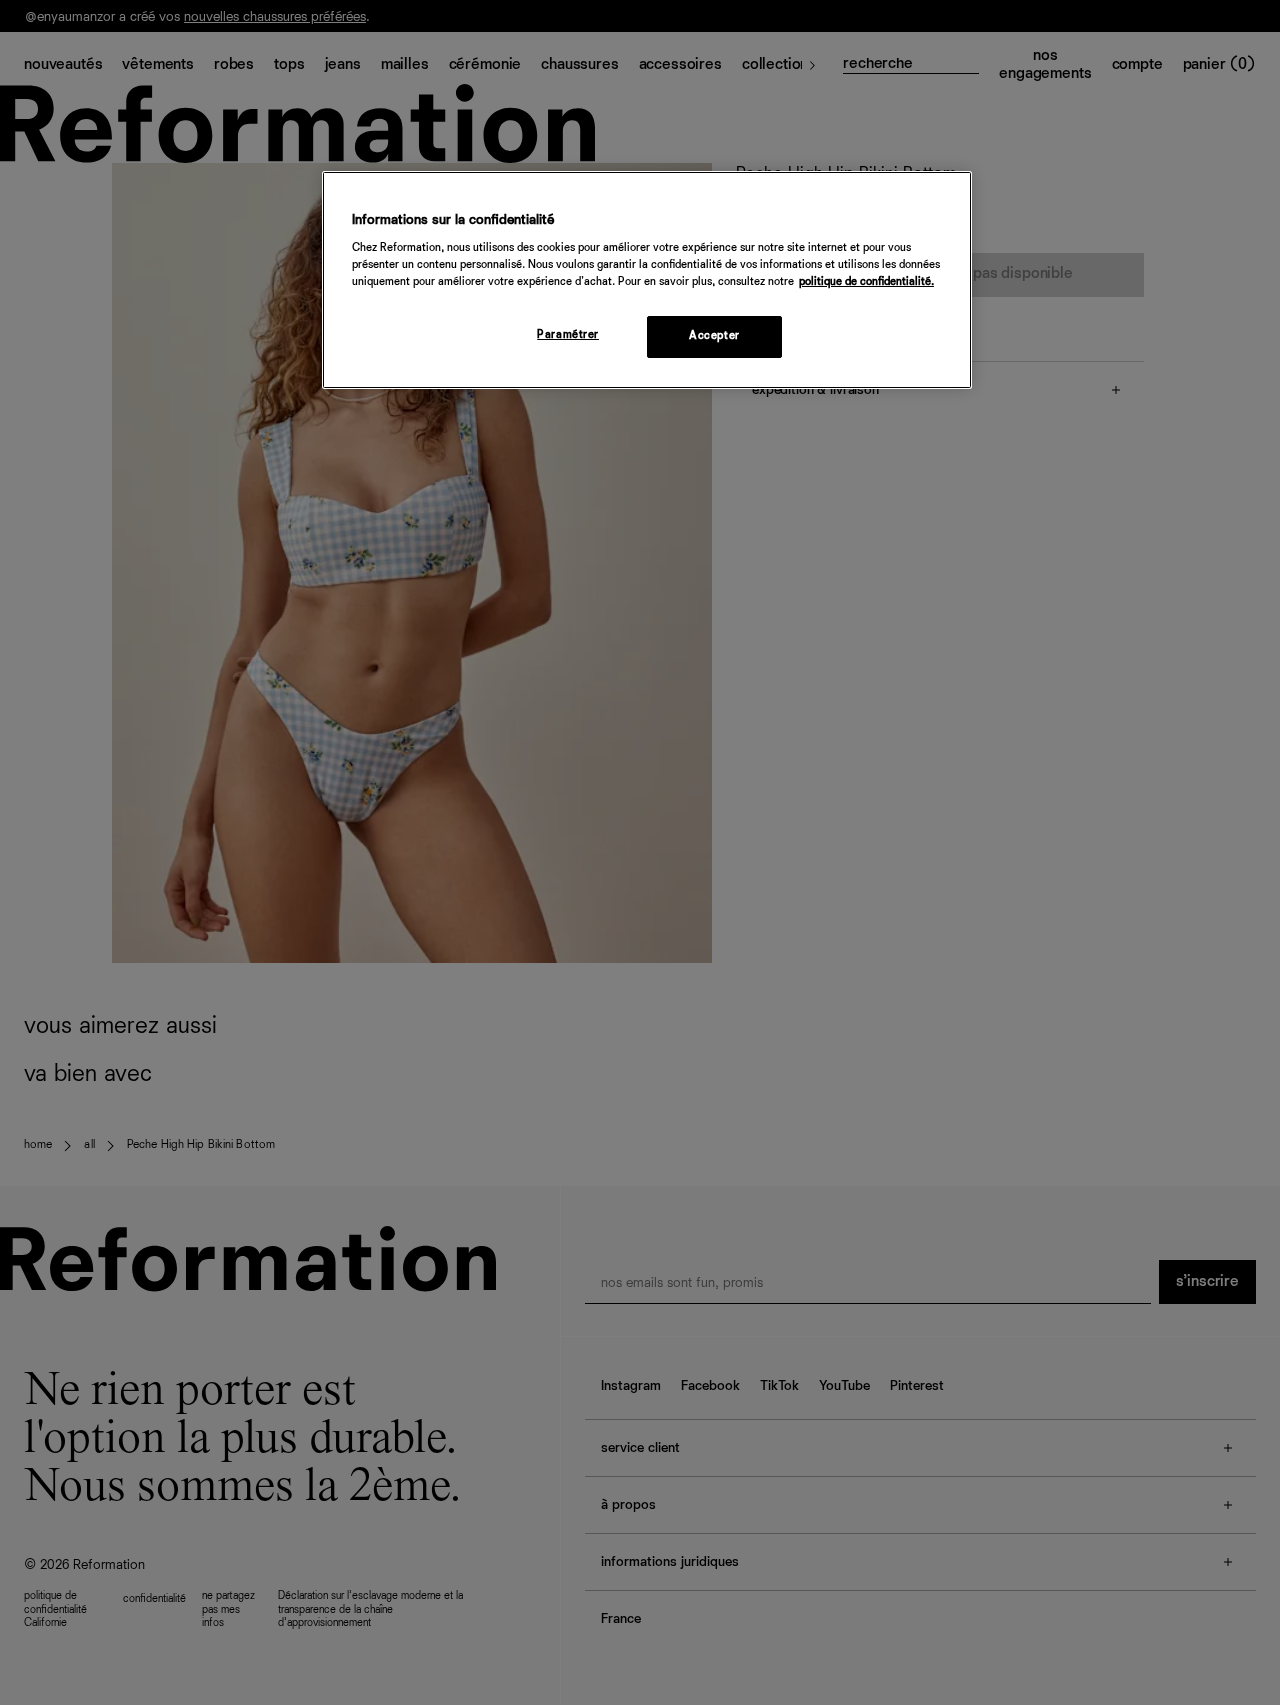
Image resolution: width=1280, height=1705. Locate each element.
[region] (647, 280)
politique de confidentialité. (866, 282)
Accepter (714, 336)
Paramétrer (568, 335)
